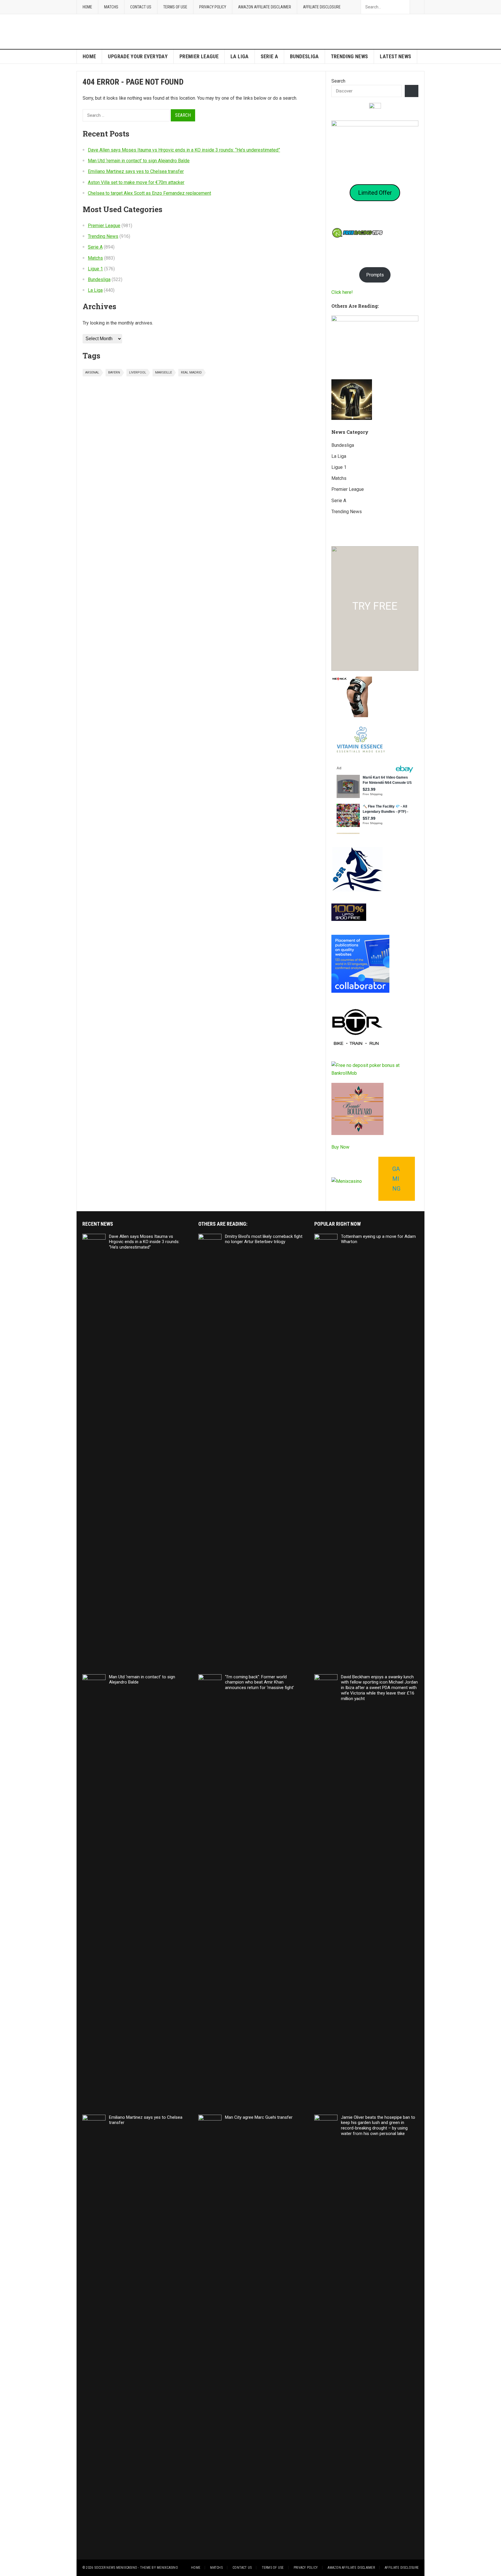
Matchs (111, 7)
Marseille (164, 372)
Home (87, 7)
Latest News (395, 56)
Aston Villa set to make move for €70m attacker (136, 182)
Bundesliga (304, 56)
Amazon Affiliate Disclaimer (265, 7)
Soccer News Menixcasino (116, 2568)
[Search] (412, 91)
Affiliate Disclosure (322, 7)
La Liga (240, 56)
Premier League (199, 56)
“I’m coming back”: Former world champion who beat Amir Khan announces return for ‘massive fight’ (259, 1682)
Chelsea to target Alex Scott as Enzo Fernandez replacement (149, 193)
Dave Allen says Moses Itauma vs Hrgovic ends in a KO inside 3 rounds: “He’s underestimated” (184, 150)
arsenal (92, 372)
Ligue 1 (95, 269)
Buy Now (340, 1147)
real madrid (191, 372)
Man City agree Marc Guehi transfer (259, 2117)
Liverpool (138, 372)
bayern (114, 372)
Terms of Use (175, 7)
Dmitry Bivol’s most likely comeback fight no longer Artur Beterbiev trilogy (264, 1239)
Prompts (375, 275)
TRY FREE (375, 606)
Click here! (342, 292)
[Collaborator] (360, 991)
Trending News (350, 56)
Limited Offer (375, 193)
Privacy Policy (213, 7)
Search (338, 81)
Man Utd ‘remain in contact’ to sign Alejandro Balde (139, 161)
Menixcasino (167, 2568)
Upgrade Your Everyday (138, 56)
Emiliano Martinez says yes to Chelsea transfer (136, 171)
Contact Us (141, 7)
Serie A (269, 56)
